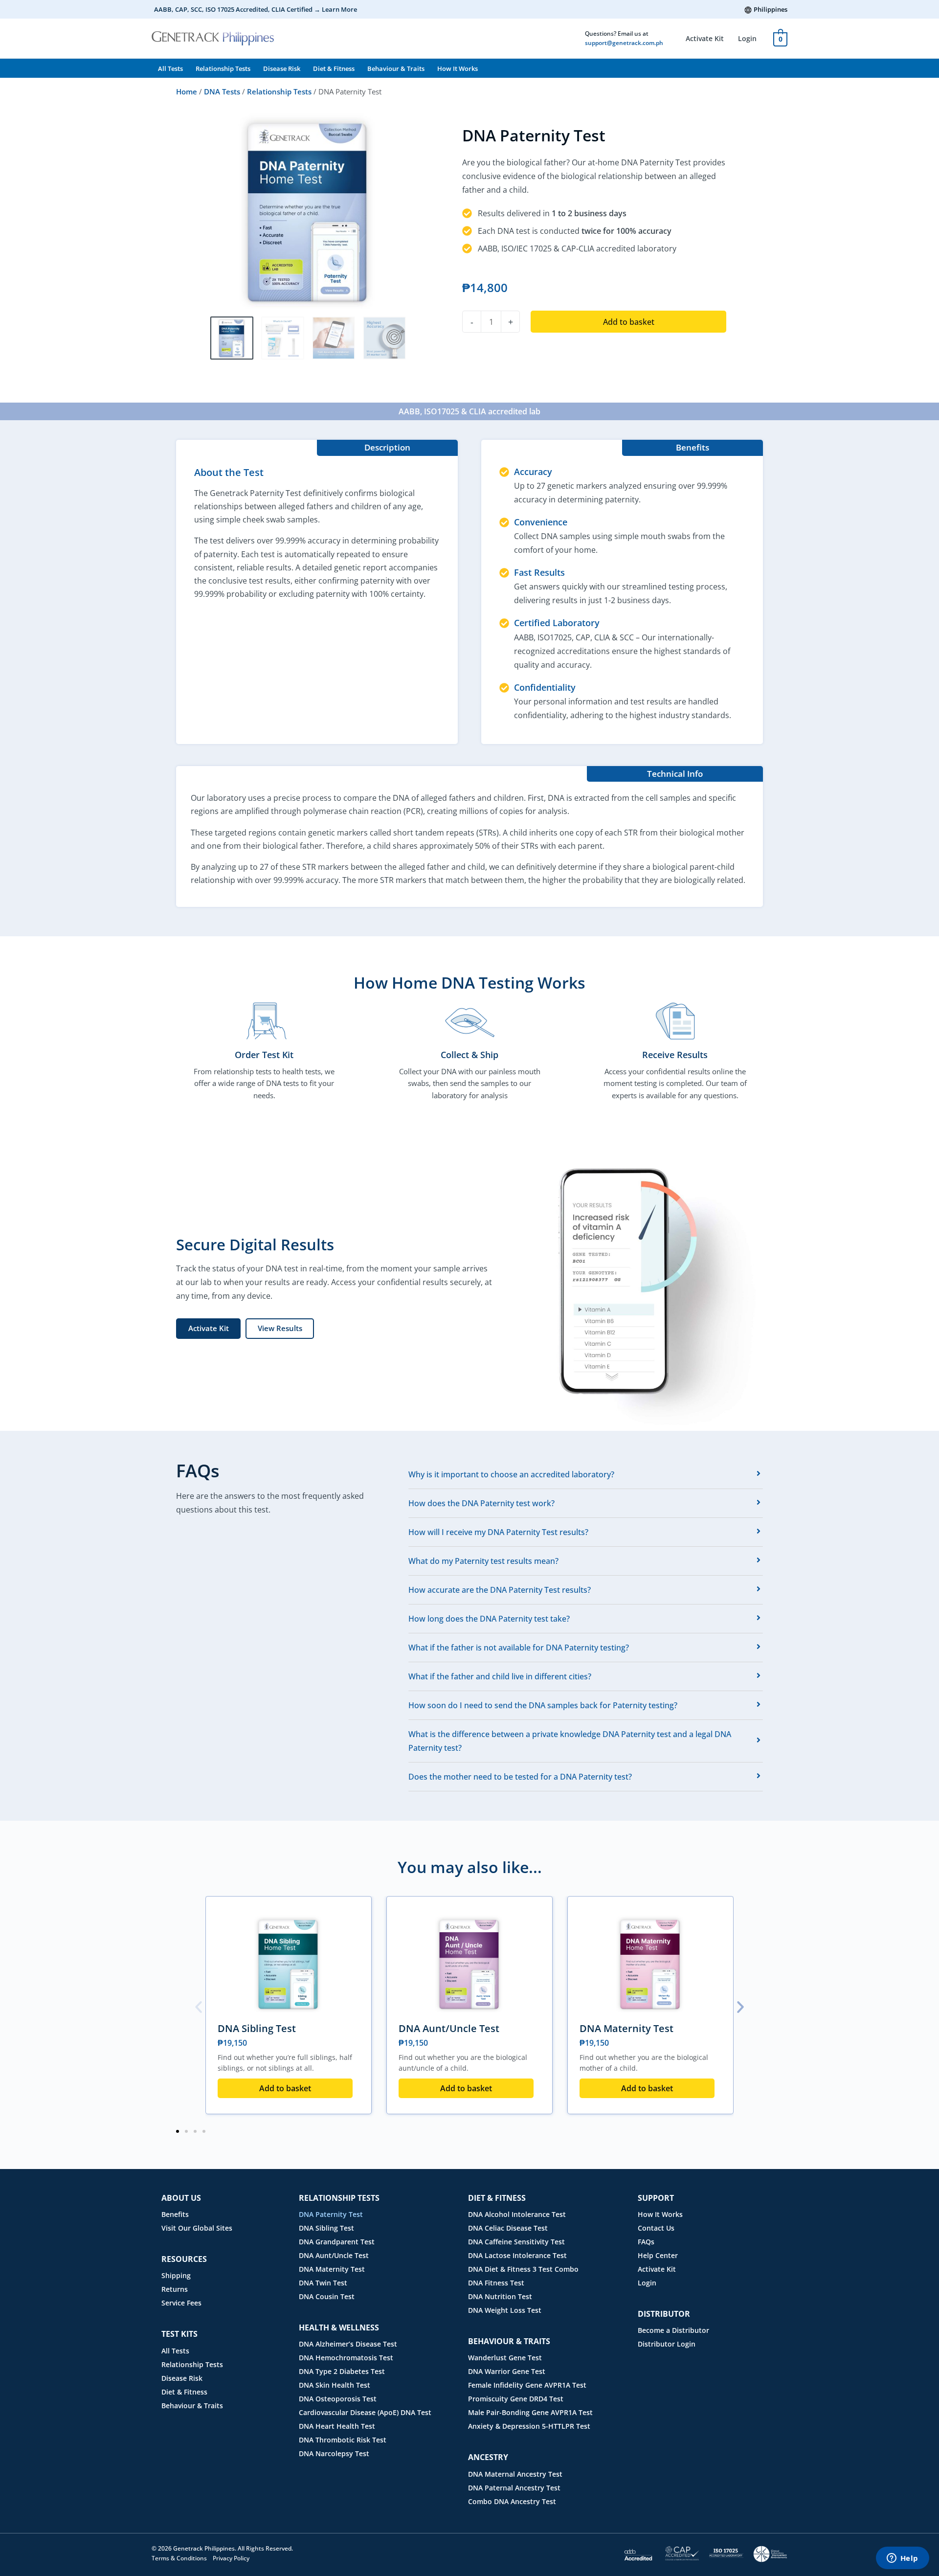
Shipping (176, 2275)
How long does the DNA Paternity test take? (489, 1619)
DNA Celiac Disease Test (508, 2228)
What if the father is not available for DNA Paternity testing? (519, 1648)
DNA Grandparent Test (337, 2242)
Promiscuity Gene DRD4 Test (516, 2399)
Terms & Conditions (179, 2558)
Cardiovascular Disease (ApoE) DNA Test (365, 2412)
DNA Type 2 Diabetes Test (342, 2371)
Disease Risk (282, 68)
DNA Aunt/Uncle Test (449, 2028)
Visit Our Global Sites (197, 2228)
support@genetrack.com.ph (624, 43)
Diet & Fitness (334, 68)
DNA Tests (222, 91)
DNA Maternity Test (626, 2028)
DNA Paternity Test (331, 2214)
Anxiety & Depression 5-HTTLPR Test (529, 2426)
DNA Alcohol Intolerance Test (517, 2214)
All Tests (170, 68)
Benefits (175, 2214)
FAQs (646, 2242)
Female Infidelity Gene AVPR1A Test (527, 2385)
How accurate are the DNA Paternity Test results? (500, 1590)
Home (187, 91)
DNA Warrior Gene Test (507, 2371)
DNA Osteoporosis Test (338, 2399)
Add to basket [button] (285, 2088)
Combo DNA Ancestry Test (512, 2501)
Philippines (771, 9)
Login (747, 38)
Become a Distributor (673, 2330)
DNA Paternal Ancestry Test (514, 2488)
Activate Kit (705, 38)
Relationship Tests (223, 68)
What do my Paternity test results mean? (483, 1561)
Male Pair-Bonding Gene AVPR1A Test (530, 2412)
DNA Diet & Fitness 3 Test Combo (523, 2269)
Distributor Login (667, 2344)
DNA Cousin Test (327, 2296)
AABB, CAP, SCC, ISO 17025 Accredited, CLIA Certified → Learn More (256, 9)
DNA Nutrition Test (500, 2296)
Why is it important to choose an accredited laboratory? (511, 1474)
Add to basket (629, 322)
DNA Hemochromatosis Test (346, 2358)
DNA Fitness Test (496, 2283)
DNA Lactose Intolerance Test (517, 2255)
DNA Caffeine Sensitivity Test (516, 2242)
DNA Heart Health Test (337, 2426)
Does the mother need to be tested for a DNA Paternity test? (520, 1777)
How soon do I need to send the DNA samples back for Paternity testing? (543, 1705)
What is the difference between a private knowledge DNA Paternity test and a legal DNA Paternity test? (570, 1741)
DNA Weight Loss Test (505, 2310)
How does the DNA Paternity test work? (481, 1503)
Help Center (658, 2255)
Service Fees (181, 2303)
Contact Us (656, 2228)
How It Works (458, 68)
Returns (175, 2289)
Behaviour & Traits (396, 68)
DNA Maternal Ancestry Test (515, 2474)
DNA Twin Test (323, 2283)
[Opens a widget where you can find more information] (902, 2559)
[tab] (586, 1474)
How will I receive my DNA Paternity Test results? (498, 1532)
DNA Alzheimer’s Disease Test (348, 2344)
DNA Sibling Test (257, 2028)
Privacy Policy (231, 2558)
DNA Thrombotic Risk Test (343, 2440)
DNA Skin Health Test (335, 2385)
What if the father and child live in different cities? (500, 1676)
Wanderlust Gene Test (505, 2358)
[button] (199, 2007)
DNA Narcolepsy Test (334, 2453)
